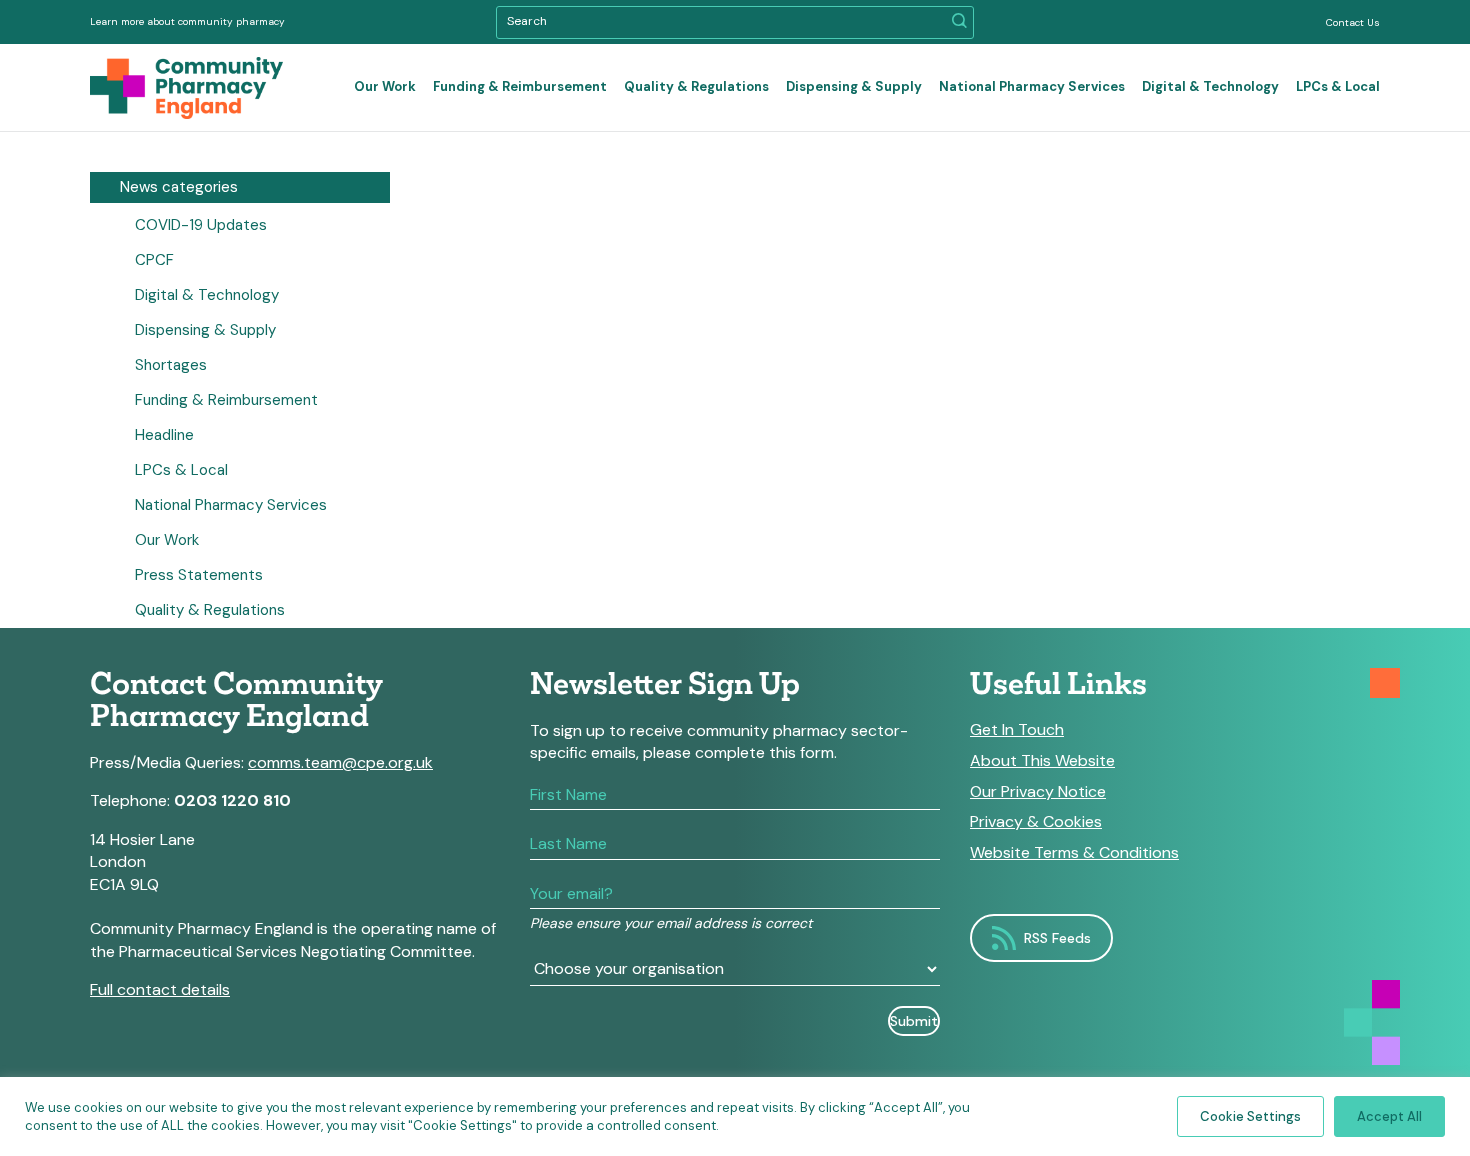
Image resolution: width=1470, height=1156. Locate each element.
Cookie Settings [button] (1250, 1116)
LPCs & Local (1338, 86)
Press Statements (199, 575)
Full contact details (160, 989)
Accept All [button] (1389, 1116)
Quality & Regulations (696, 86)
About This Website (1042, 761)
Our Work (385, 86)
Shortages (171, 365)
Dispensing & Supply (854, 86)
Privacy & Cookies (1036, 822)
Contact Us (1353, 22)
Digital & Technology (1210, 86)
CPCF (154, 260)
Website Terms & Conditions (1074, 853)
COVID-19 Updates (201, 225)
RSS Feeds (1057, 938)
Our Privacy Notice (1038, 792)
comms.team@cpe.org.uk (340, 762)
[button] (959, 22)
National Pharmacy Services (1032, 86)
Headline (164, 435)
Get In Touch (1017, 730)
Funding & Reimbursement (520, 86)
